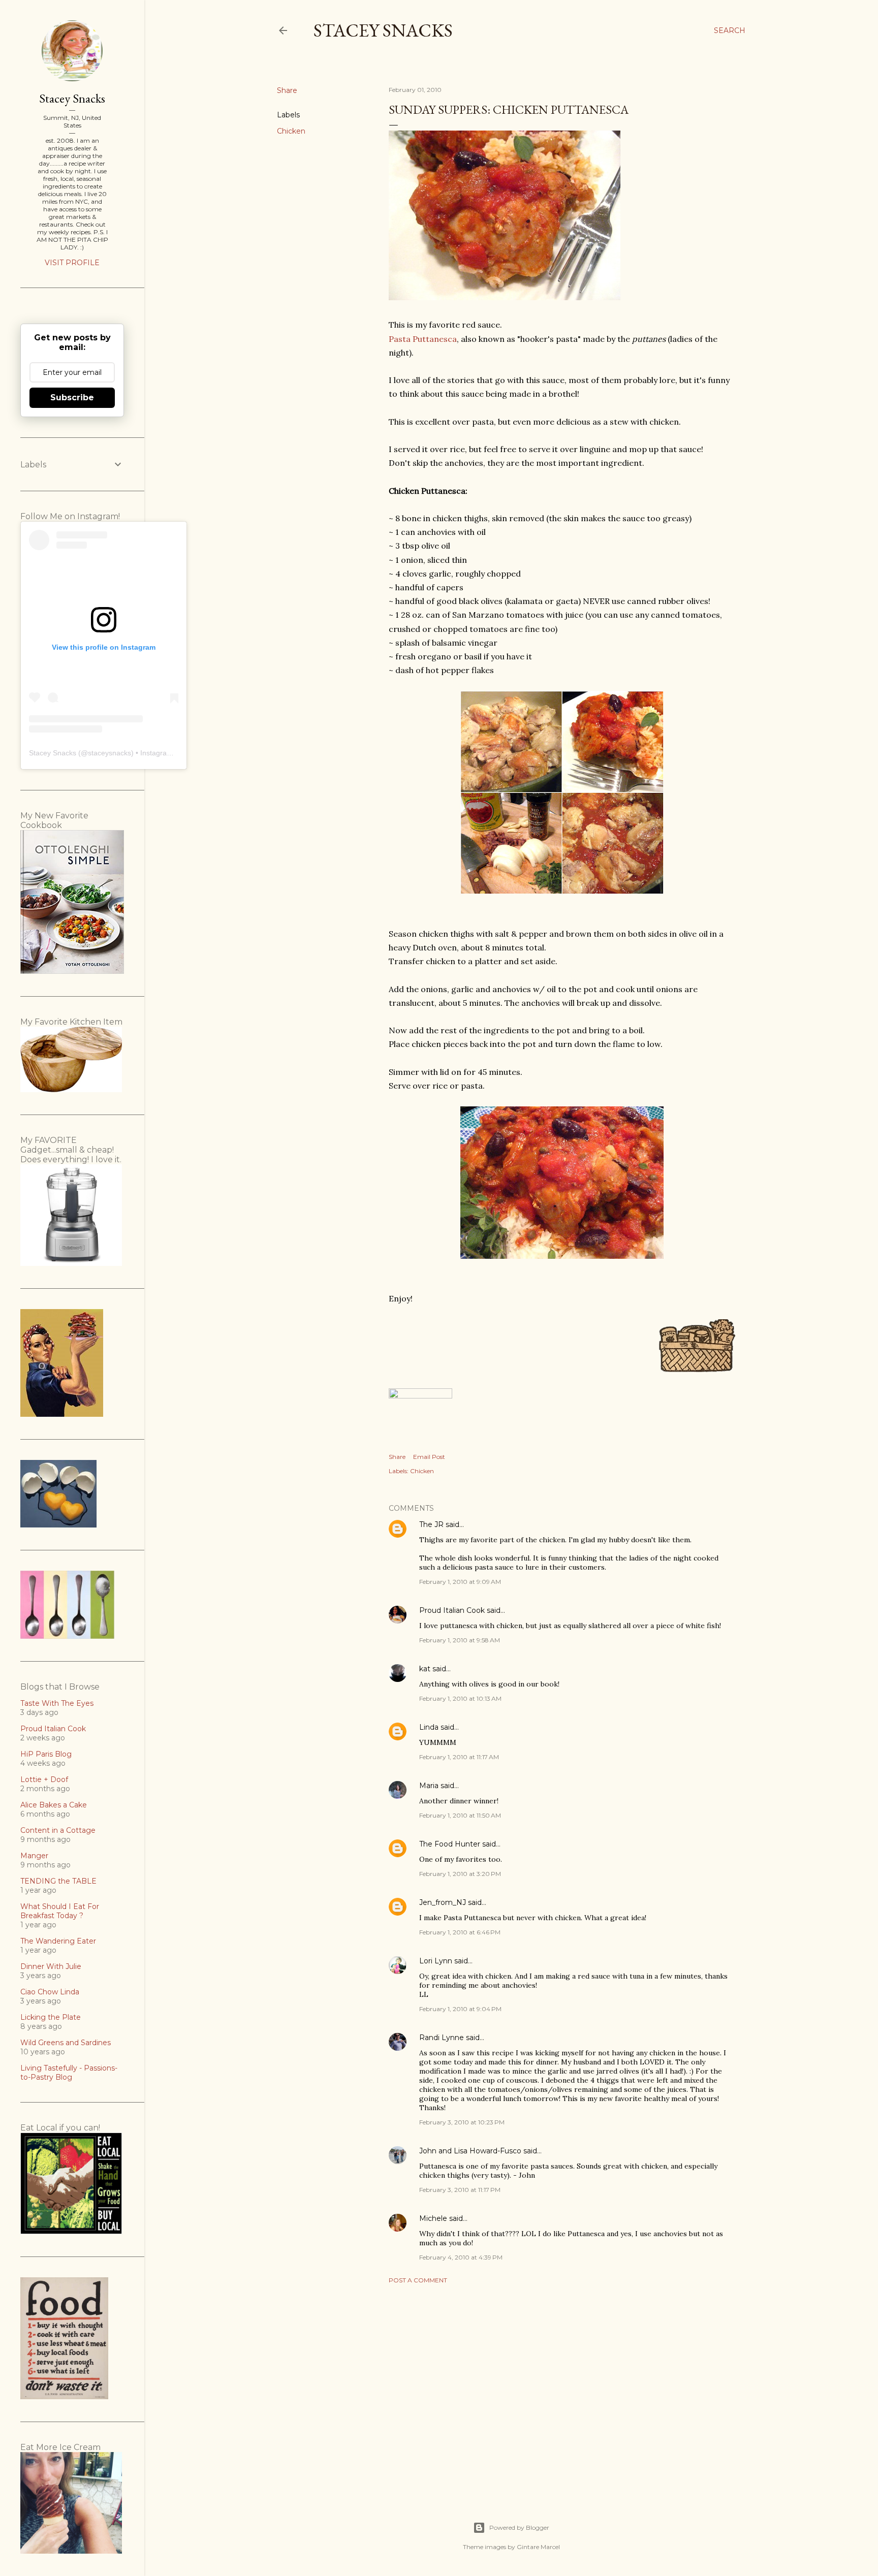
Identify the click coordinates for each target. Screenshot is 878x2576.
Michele (433, 2218)
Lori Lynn (436, 1961)
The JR (431, 1524)
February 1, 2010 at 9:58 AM (460, 1640)
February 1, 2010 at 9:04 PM (460, 2009)
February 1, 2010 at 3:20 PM (460, 1874)
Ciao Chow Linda (50, 1992)
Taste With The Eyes (57, 1703)
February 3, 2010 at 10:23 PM (462, 2122)
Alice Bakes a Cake (54, 1805)
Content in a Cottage (58, 1830)
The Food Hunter (450, 1844)
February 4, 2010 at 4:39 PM (461, 2257)
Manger (34, 1856)
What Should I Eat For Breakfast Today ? (60, 1911)
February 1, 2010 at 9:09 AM (460, 1582)
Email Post (429, 1457)
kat (425, 1669)
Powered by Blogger (519, 2527)
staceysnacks (109, 753)
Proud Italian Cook (452, 1610)
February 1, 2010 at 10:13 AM (460, 1698)
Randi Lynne (442, 2038)
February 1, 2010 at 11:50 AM (460, 1815)
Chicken (291, 131)
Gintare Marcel (538, 2547)
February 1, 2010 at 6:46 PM (460, 1932)
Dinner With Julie (51, 1966)
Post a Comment (418, 2280)
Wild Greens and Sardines (66, 2043)
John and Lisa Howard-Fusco (470, 2151)
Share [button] (287, 90)
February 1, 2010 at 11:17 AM (459, 1757)
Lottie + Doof (44, 1779)
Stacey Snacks (383, 30)
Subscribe (72, 397)
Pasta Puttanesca (423, 339)
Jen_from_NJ (443, 1902)
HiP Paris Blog (46, 1754)
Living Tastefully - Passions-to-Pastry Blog (69, 2073)
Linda (429, 1727)
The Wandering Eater (58, 1941)
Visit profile (72, 263)
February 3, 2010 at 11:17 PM (460, 2190)
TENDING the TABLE (58, 1881)
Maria (429, 1786)
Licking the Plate (51, 2017)
